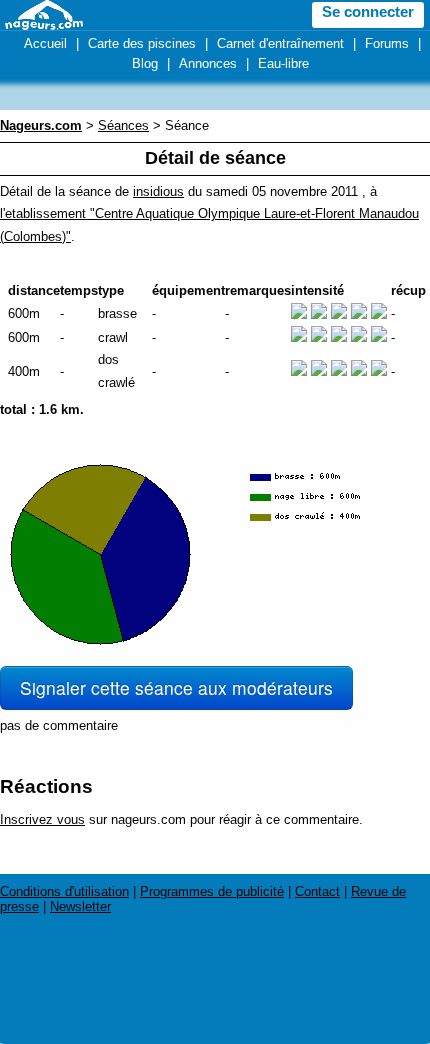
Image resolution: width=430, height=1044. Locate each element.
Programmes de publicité (212, 891)
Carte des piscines (142, 43)
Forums (387, 43)
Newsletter (80, 906)
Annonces (208, 63)
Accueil (45, 43)
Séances (123, 125)
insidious (158, 191)
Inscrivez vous (42, 819)
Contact (317, 891)
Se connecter (368, 12)
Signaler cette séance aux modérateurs (176, 687)
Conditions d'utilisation (64, 891)
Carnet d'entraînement (280, 43)
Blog (145, 63)
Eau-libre (283, 63)
